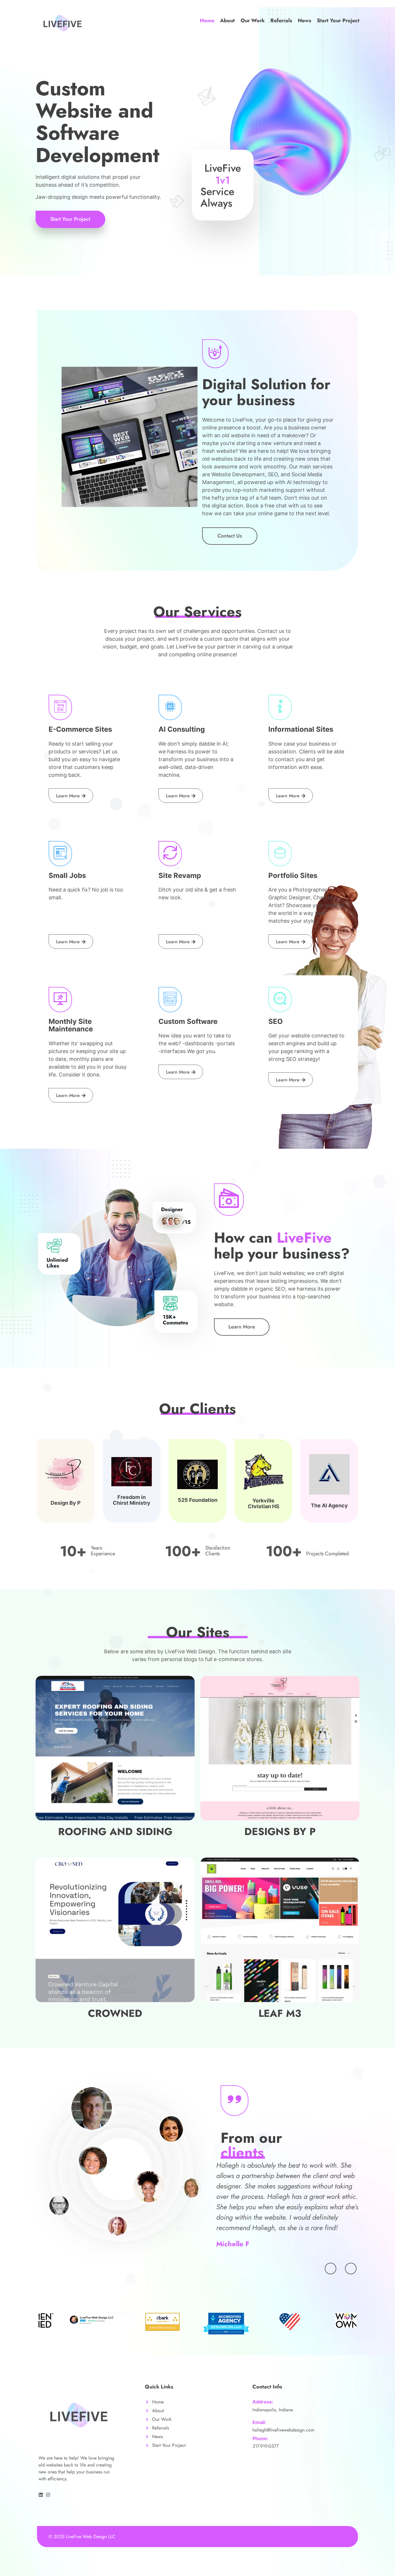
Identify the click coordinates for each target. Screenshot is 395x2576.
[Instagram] (48, 2495)
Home (207, 21)
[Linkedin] (41, 2495)
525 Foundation (198, 1500)
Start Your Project (338, 21)
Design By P (66, 1503)
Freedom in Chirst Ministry (132, 1500)
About (227, 21)
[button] (331, 2269)
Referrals (281, 21)
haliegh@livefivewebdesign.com (283, 2430)
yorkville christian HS (264, 1503)
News (304, 21)
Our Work (253, 21)
